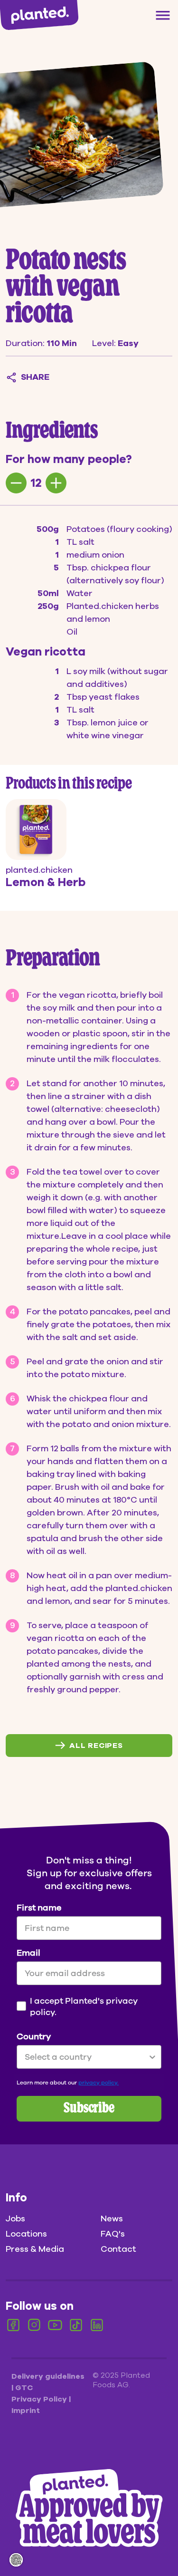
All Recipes (96, 1746)
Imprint (26, 2411)
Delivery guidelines (48, 2376)
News (112, 2219)
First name (39, 1908)
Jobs (15, 2219)
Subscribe (89, 2109)
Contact (118, 2249)
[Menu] (163, 15)
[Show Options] (152, 2057)
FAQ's (113, 2234)
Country (34, 2036)
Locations (26, 2234)
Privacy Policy (40, 2399)
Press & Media (35, 2249)
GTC (24, 2388)
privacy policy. (98, 2083)
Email (28, 1953)
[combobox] (86, 2057)
